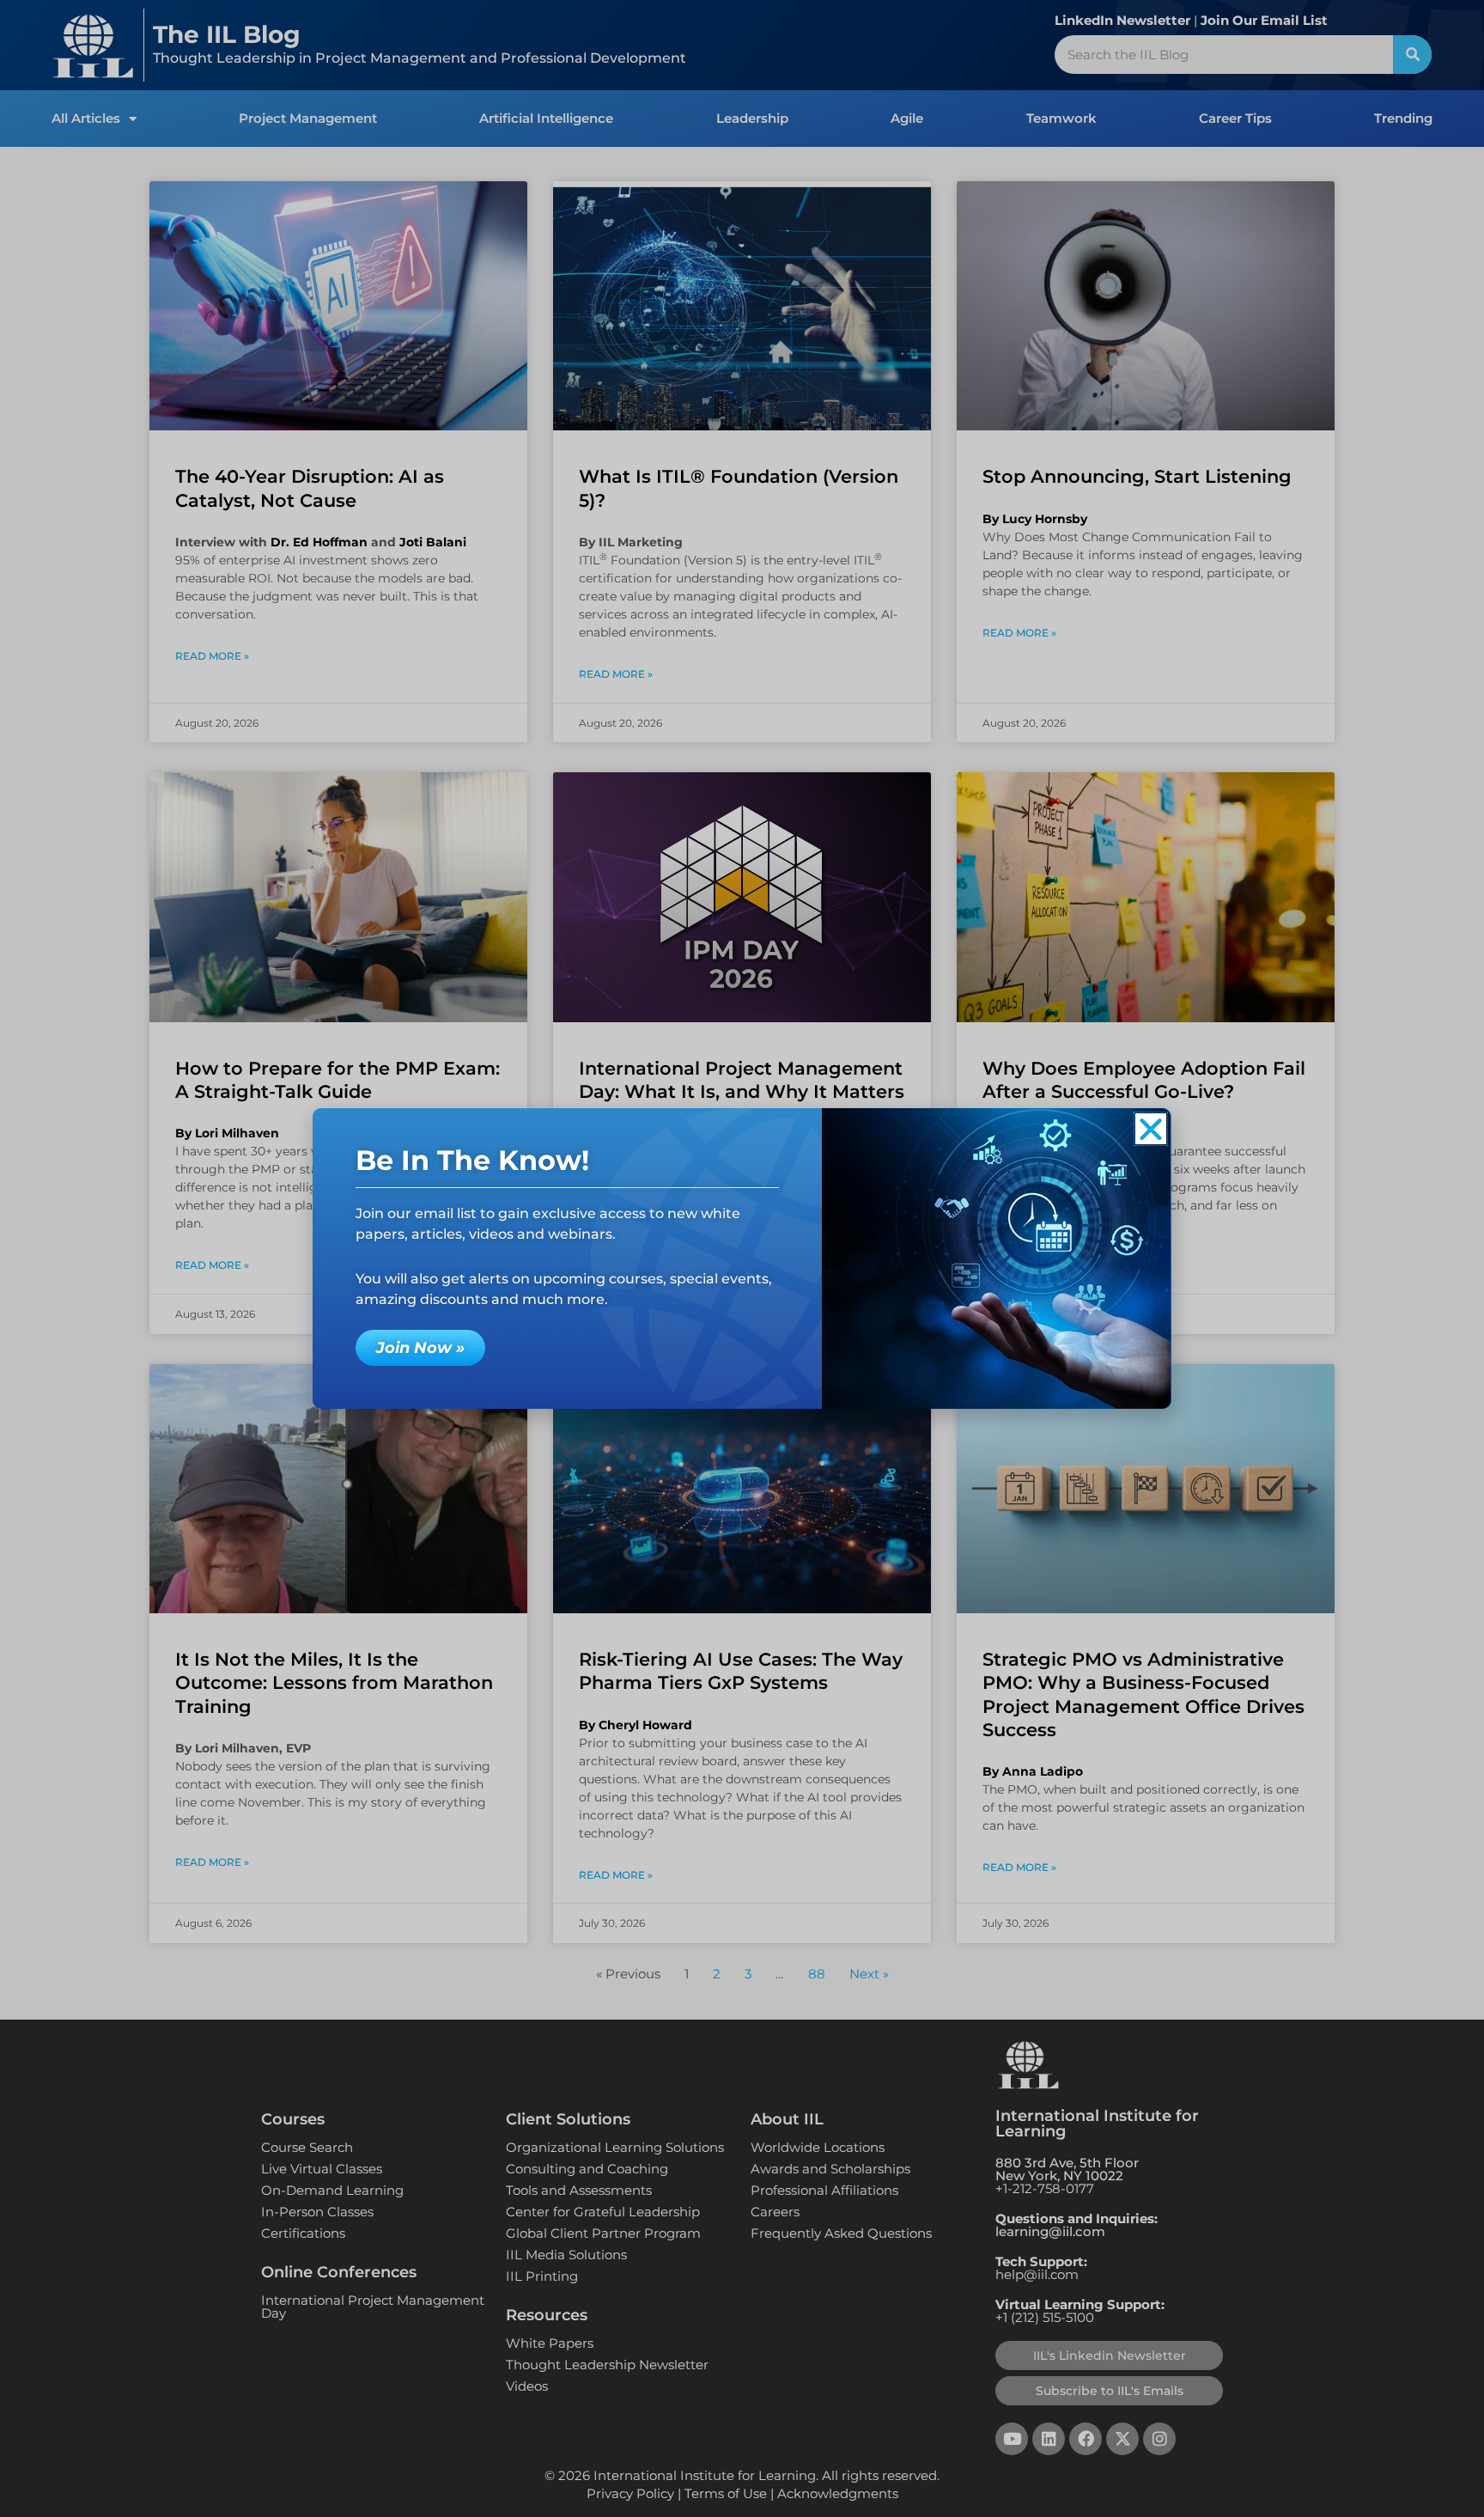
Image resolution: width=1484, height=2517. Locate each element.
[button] (1151, 1129)
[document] (742, 1258)
